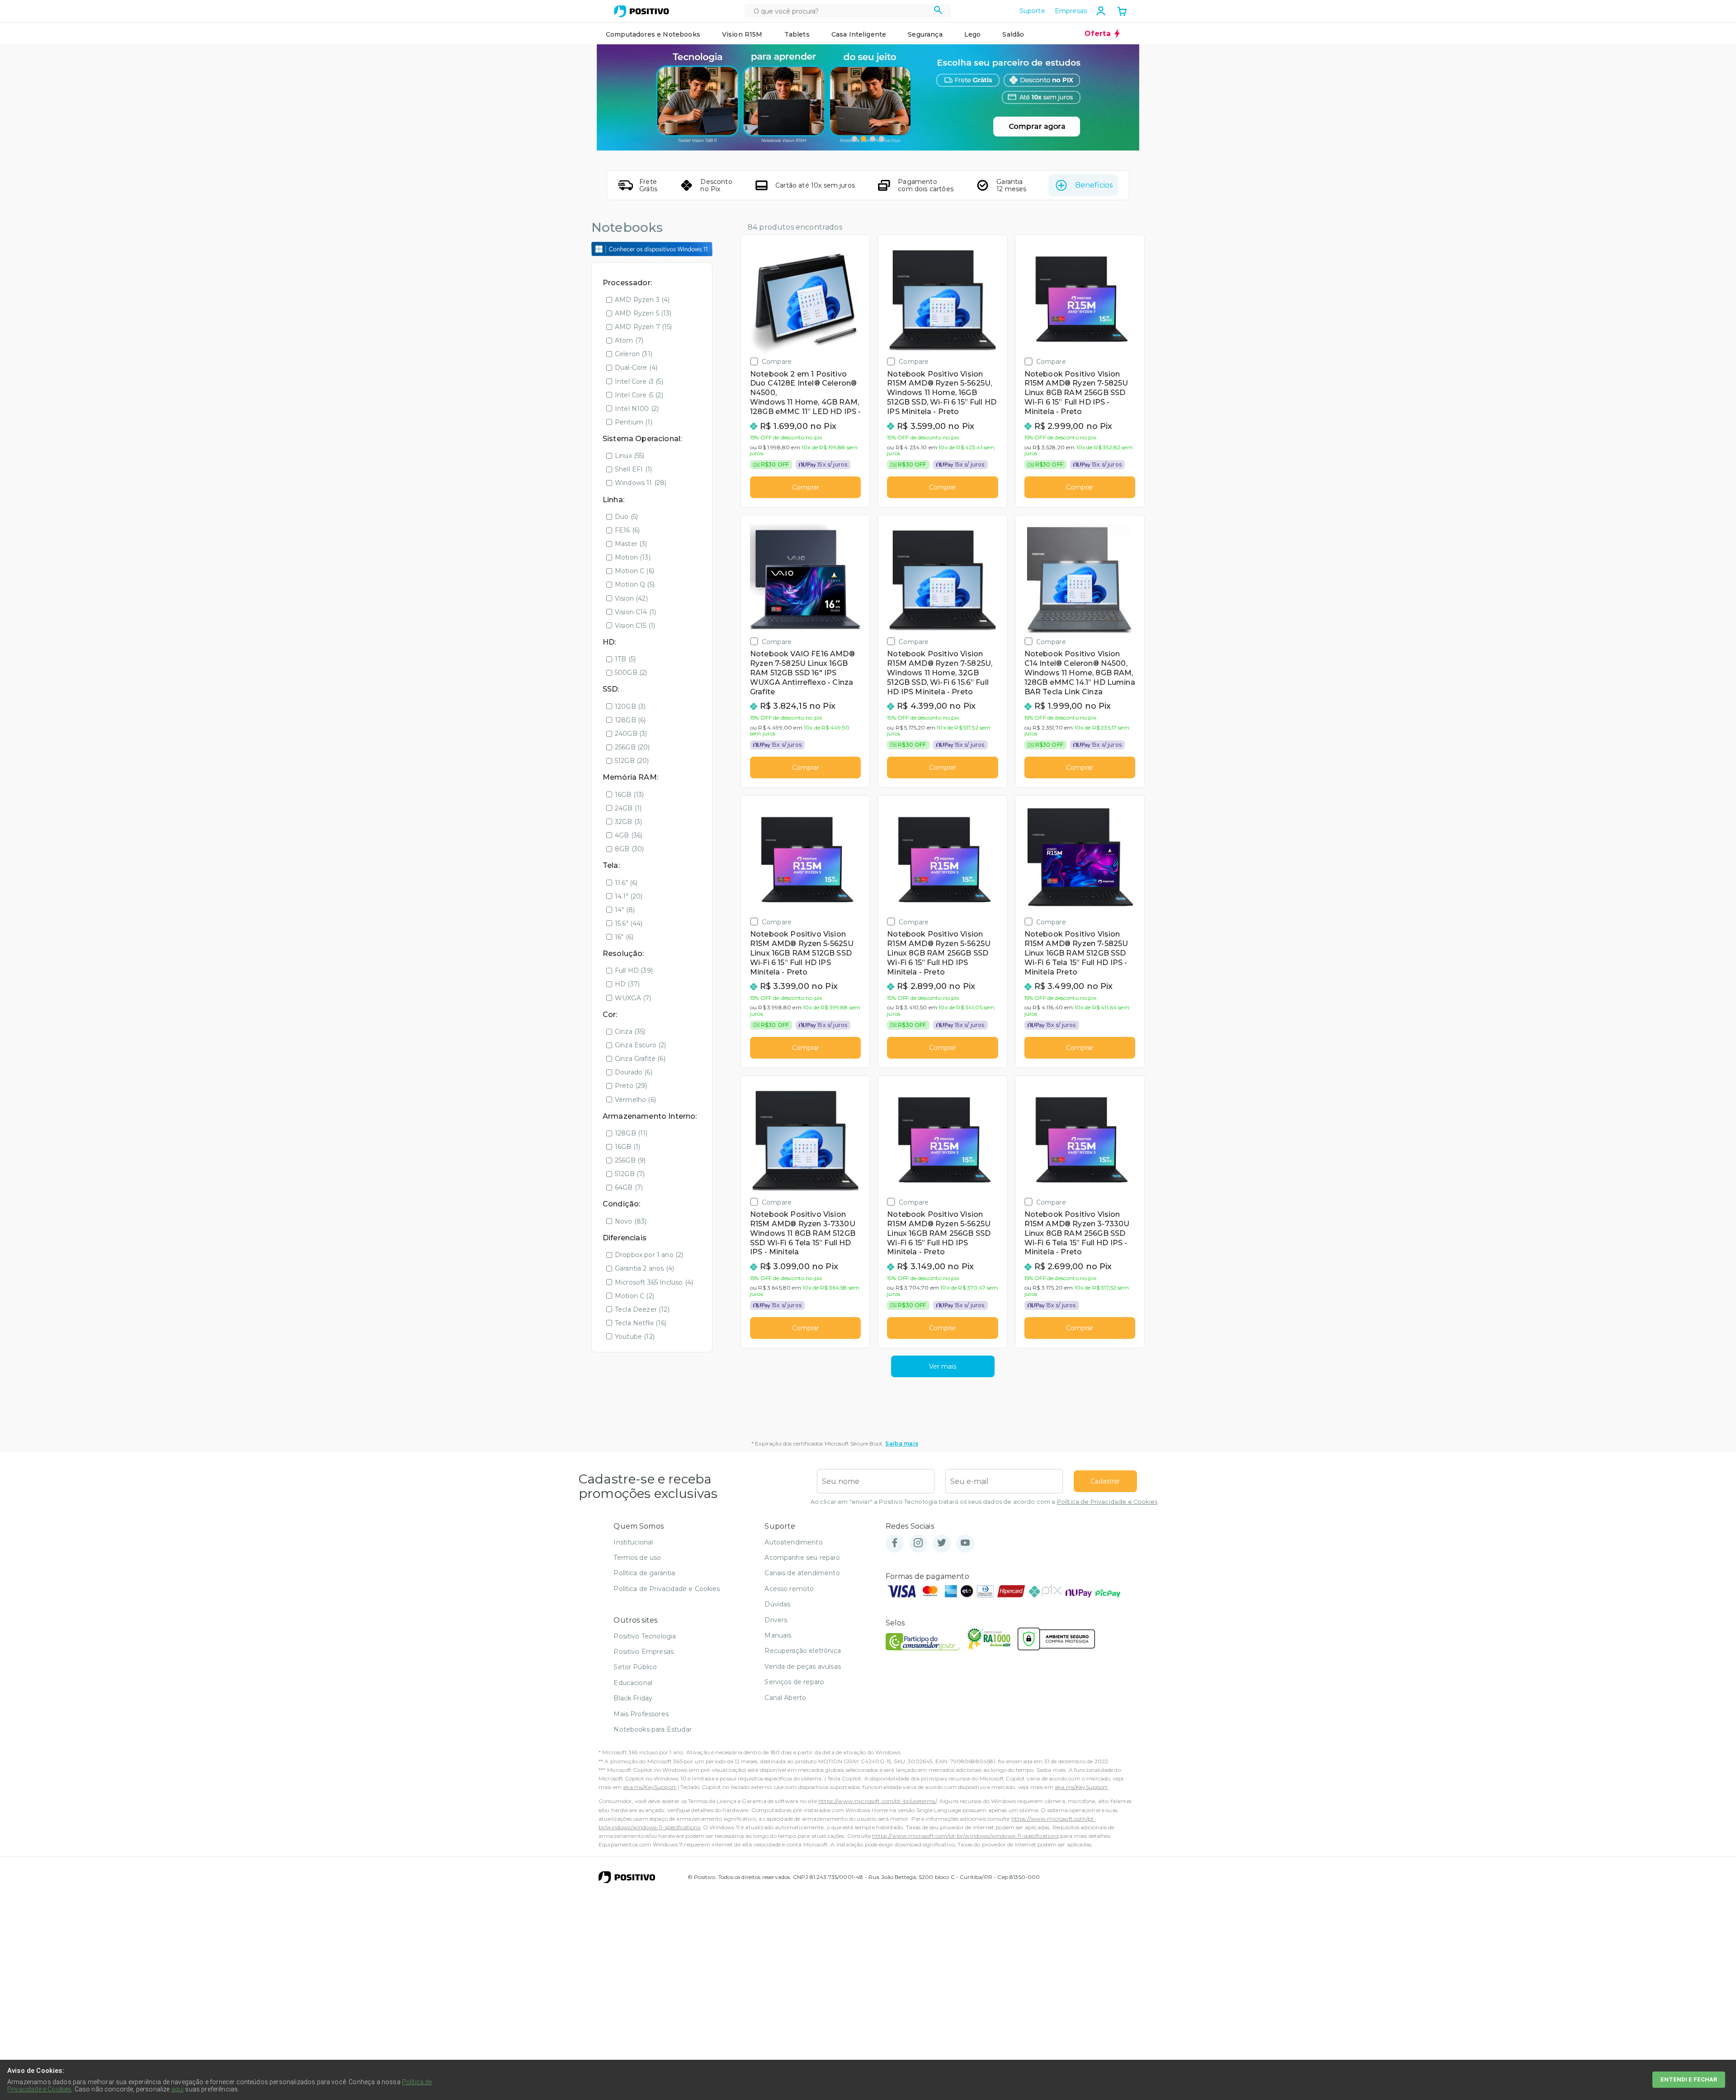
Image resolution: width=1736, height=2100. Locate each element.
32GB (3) (628, 822)
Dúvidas (777, 1604)
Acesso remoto (789, 1589)
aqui (178, 2089)
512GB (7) (630, 1174)
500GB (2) (631, 673)
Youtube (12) (635, 1337)
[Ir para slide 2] (863, 139)
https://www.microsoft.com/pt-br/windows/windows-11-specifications (965, 1836)
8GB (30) (629, 849)
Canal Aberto (785, 1698)
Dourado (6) (634, 1072)
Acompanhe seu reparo (802, 1558)
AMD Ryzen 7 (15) (644, 327)
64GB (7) (629, 1187)
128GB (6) (630, 720)
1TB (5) (625, 659)
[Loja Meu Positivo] (642, 11)
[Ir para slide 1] (854, 139)
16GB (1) (627, 1147)
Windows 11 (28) (641, 483)
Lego (973, 34)
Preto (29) (631, 1086)
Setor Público (635, 1667)
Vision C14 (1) (635, 612)
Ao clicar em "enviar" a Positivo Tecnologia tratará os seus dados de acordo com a (984, 1502)
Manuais (778, 1635)
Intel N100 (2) (637, 409)
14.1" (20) (629, 896)
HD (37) (627, 984)
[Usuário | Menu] (1101, 11)
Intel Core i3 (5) (639, 381)
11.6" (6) (626, 883)
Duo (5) (626, 517)
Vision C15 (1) (635, 626)
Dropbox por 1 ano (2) (649, 1255)
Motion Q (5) (635, 584)
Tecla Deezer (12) (642, 1309)
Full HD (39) (634, 970)
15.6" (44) (629, 923)
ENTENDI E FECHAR (1689, 2079)
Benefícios (1094, 185)
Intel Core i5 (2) (639, 395)
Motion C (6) (634, 571)
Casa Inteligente (859, 34)
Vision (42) (631, 598)
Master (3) (631, 544)
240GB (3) (631, 734)
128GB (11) (631, 1133)
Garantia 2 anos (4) (644, 1268)
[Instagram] (918, 1543)
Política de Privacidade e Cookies (1107, 1502)
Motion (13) (633, 557)
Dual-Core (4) (636, 367)
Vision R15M (742, 34)
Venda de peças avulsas (803, 1667)
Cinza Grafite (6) (640, 1059)
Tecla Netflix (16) (641, 1323)
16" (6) (624, 937)
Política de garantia (644, 1573)
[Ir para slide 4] (882, 139)
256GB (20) (632, 747)
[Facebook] (895, 1543)
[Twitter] (942, 1543)
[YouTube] (965, 1543)
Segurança (925, 34)
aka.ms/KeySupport (650, 1787)
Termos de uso (637, 1558)
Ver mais (943, 1366)
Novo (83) (631, 1221)
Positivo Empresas (644, 1652)
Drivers (776, 1620)
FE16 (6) (627, 530)
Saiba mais (902, 1443)
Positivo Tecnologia (645, 1636)
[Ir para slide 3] (873, 139)
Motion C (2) (634, 1296)
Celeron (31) (634, 354)
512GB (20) (632, 761)
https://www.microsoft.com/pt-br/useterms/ (877, 1801)
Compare (777, 361)
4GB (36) (629, 835)
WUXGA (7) (633, 998)
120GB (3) (630, 706)
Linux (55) (630, 456)
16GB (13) (629, 795)
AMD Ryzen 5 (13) (643, 313)
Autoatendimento (793, 1542)
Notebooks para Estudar (653, 1729)
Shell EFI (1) (633, 469)
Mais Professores (641, 1714)
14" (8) (625, 910)
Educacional (633, 1683)
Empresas (1071, 11)
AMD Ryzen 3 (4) (642, 300)
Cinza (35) (630, 1031)
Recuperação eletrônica (803, 1651)
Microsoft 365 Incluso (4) (654, 1282)
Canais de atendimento (802, 1573)
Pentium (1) (634, 422)
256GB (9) (630, 1160)
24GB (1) (628, 808)
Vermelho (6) (635, 1100)
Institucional (633, 1542)
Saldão (1013, 34)
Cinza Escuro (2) (641, 1045)
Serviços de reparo (794, 1682)
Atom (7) (629, 340)
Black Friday (633, 1698)
